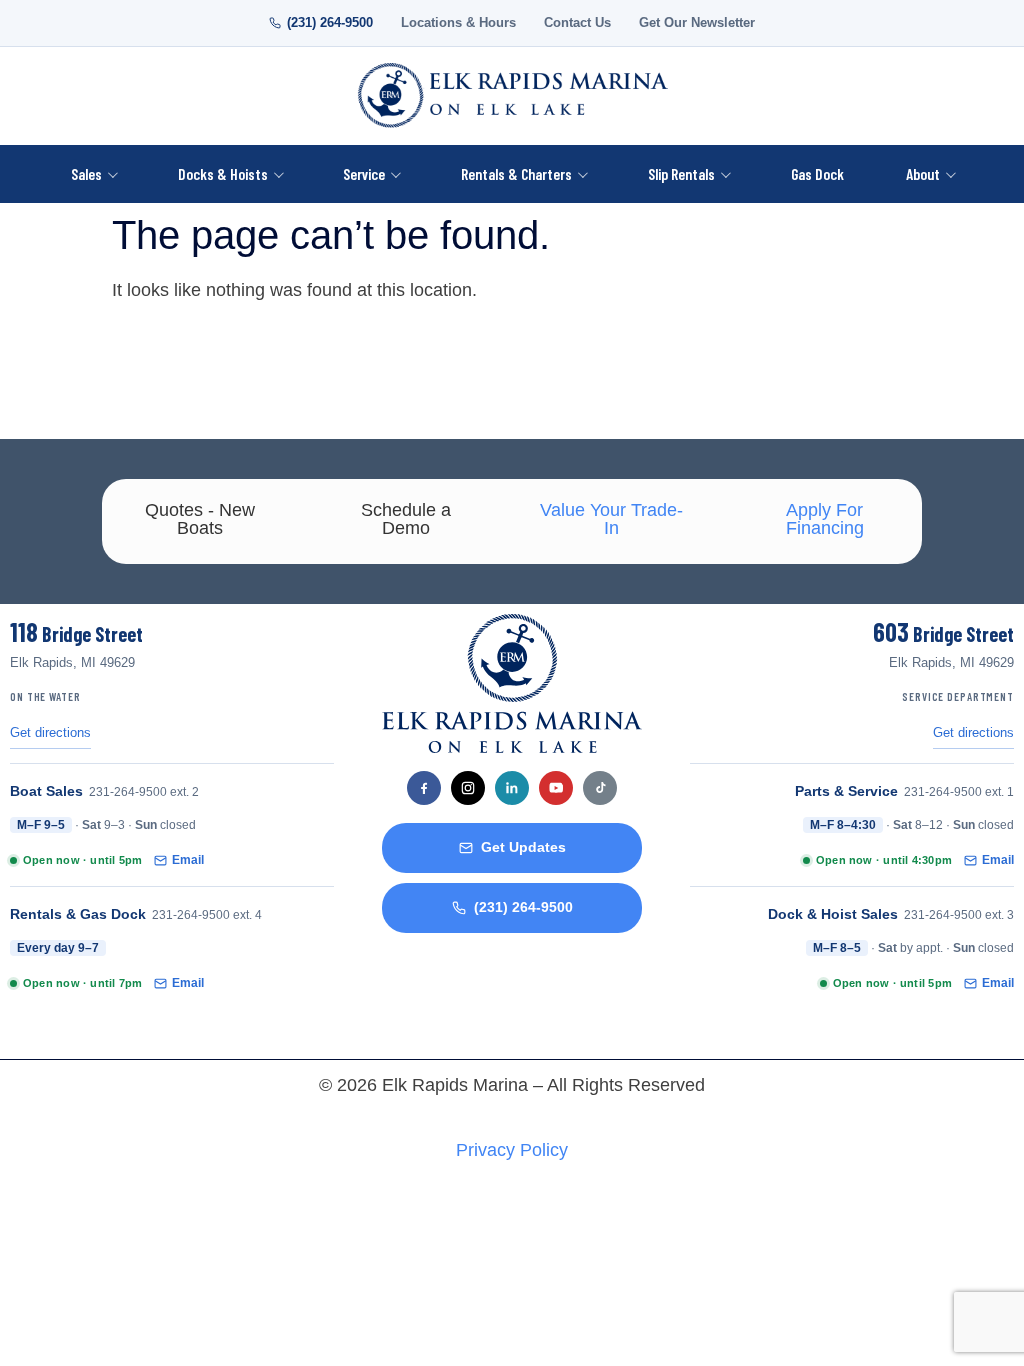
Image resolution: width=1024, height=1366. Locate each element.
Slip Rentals (681, 173)
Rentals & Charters (516, 173)
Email (188, 860)
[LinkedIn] (512, 788)
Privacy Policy (512, 1150)
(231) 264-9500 (330, 23)
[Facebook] (424, 788)
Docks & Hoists (223, 173)
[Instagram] (468, 788)
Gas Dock (817, 173)
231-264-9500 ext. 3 (959, 915)
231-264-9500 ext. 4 (207, 915)
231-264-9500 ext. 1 (959, 792)
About (923, 173)
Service (364, 173)
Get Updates (523, 847)
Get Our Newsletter (697, 23)
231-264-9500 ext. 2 (144, 792)
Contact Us (577, 23)
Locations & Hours (458, 23)
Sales (86, 173)
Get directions (50, 733)
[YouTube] (556, 788)
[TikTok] (600, 788)
